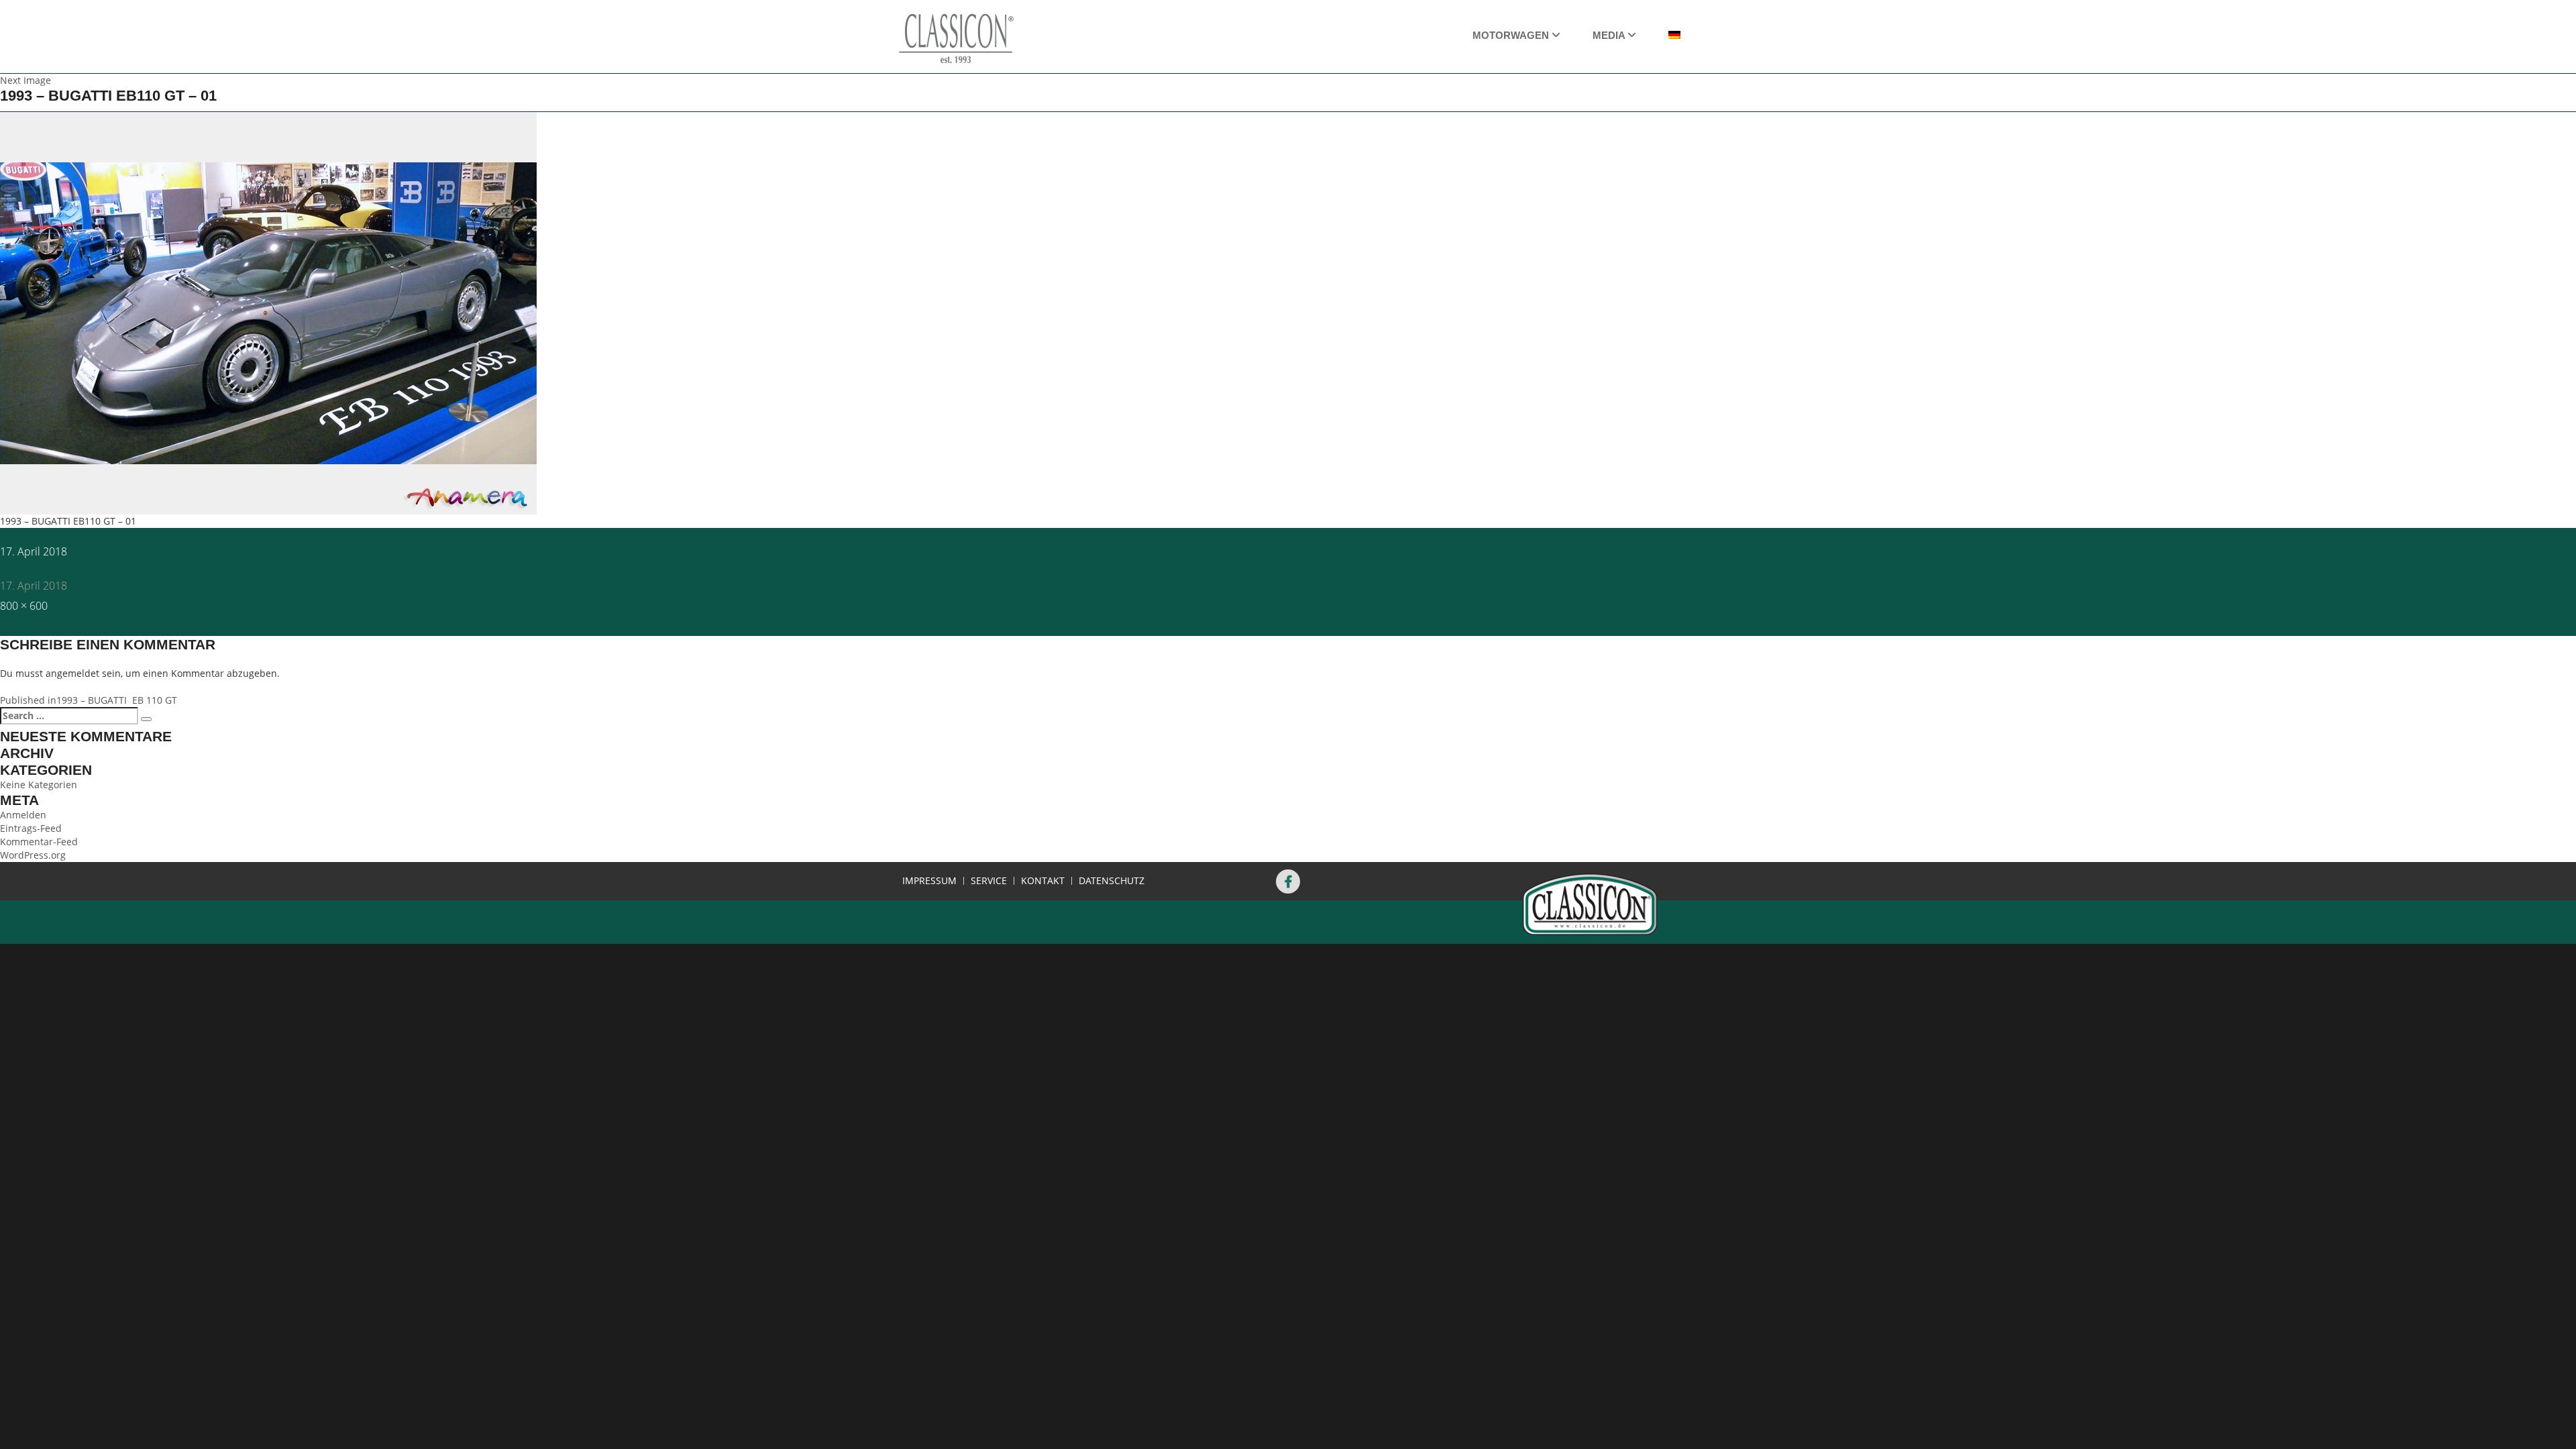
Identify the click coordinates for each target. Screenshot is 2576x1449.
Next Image (25, 80)
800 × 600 (24, 606)
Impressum (929, 881)
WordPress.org (33, 855)
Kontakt (1043, 881)
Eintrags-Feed (31, 828)
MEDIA (1610, 35)
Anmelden (23, 815)
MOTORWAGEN (1512, 35)
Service (989, 881)
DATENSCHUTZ (1112, 881)
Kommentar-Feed (39, 842)
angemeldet (72, 673)
